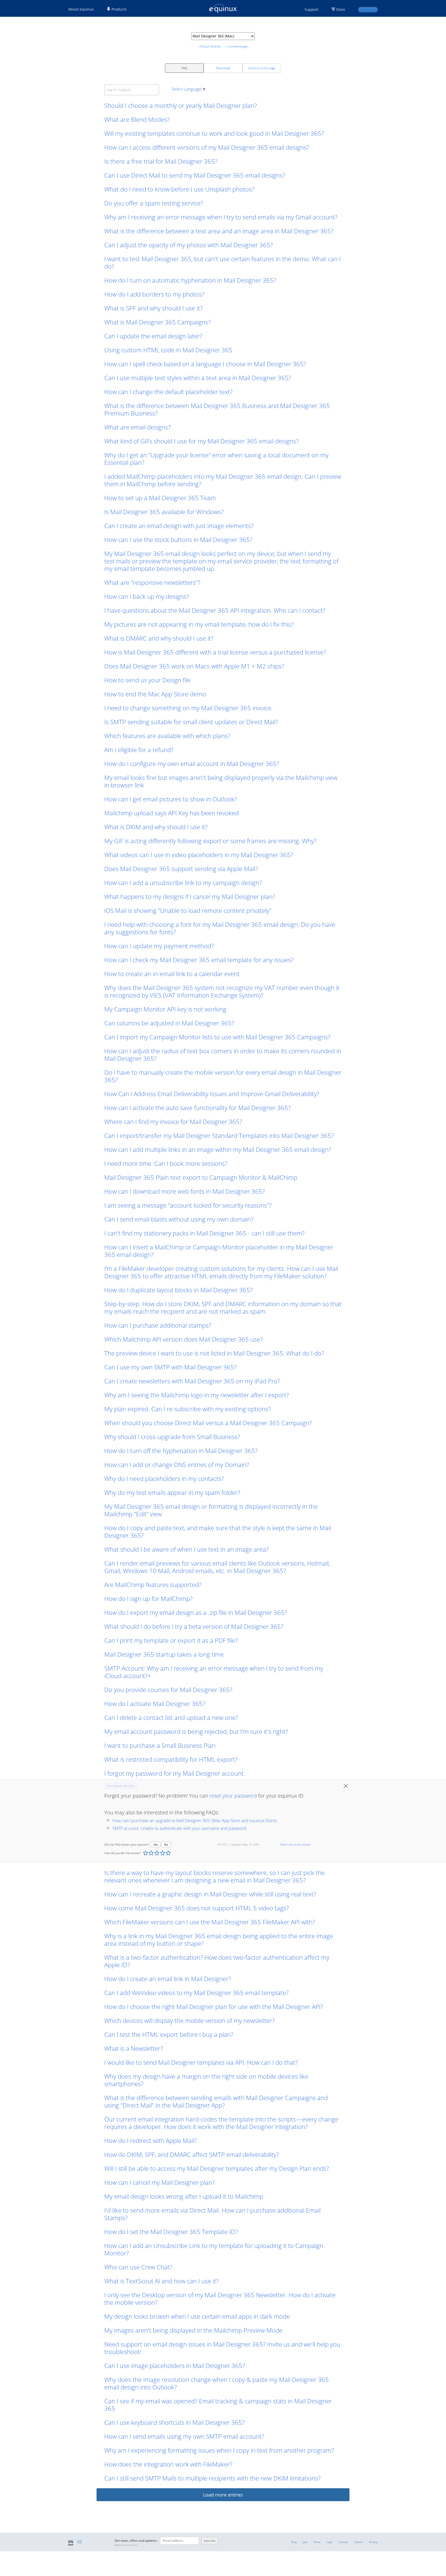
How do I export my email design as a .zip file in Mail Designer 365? (196, 1612)
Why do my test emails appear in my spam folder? (172, 1492)
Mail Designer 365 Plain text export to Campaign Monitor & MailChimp (201, 1177)
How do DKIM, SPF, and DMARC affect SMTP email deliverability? (192, 2154)
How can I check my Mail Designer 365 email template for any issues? (199, 960)
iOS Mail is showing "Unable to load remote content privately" (188, 910)
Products (119, 9)
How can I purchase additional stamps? (158, 1325)
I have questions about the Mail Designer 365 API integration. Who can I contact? (215, 610)
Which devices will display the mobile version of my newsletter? (189, 2020)
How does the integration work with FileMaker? (168, 2464)
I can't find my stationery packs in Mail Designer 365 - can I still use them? (204, 1233)
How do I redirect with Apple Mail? (150, 2140)
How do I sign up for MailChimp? (148, 1598)
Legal (329, 2542)
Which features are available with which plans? (167, 736)
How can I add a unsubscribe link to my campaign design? (183, 883)
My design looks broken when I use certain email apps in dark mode (197, 2316)
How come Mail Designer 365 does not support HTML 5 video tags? (197, 1908)
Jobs (305, 2542)
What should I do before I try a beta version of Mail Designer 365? (194, 1626)
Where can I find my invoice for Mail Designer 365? (173, 1122)
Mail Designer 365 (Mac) (121, 1786)
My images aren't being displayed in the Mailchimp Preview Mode (194, 2330)
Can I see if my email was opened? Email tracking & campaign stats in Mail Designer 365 (218, 2405)
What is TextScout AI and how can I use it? (161, 2281)
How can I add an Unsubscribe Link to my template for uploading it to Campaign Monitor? (214, 2249)
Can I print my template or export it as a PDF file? (171, 1640)
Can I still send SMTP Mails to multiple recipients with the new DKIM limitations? (212, 2478)
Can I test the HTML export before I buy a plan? (169, 2034)
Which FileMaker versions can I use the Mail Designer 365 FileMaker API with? (210, 1922)
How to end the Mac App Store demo (155, 694)
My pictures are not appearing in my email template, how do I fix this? (199, 624)
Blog (294, 2542)
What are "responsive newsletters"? (152, 582)
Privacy (373, 2542)
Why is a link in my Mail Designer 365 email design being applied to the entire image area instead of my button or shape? (219, 1940)
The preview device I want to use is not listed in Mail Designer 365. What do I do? (214, 1353)
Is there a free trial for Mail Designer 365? (161, 161)
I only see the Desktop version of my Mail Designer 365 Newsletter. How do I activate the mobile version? (220, 2299)
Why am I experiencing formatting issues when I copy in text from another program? (219, 2450)
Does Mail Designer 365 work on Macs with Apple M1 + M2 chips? (194, 666)
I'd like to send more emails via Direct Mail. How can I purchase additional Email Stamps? (212, 2214)
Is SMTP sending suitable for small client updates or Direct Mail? (191, 722)
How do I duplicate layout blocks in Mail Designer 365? (178, 1290)
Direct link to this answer (296, 1844)
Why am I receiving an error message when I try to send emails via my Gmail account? (221, 217)
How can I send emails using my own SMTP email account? (184, 2436)
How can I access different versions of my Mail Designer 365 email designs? (207, 147)
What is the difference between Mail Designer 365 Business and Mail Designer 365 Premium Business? (217, 409)
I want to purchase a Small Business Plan (160, 1745)
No (166, 1844)
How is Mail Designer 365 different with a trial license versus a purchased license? (215, 652)
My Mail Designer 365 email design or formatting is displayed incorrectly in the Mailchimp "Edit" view (211, 1510)
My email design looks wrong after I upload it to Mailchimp (184, 2196)
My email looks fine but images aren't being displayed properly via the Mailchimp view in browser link (221, 781)
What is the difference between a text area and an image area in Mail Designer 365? (219, 231)
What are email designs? (137, 427)
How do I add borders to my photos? (154, 294)
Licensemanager (238, 46)
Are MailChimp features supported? (153, 1585)
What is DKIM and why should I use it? (156, 827)
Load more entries (223, 2495)
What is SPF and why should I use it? (153, 308)
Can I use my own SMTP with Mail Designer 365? (170, 1367)
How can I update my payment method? (159, 946)
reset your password (233, 1796)
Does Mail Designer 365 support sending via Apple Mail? (181, 869)
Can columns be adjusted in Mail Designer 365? (169, 1023)
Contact (343, 2542)
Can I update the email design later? (153, 336)
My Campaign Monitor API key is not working (165, 1009)
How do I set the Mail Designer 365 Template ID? (171, 2232)
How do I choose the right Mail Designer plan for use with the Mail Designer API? (214, 2007)
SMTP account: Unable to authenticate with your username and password (179, 1828)
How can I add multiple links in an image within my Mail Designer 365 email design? (218, 1149)
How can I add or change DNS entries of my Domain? (177, 1465)
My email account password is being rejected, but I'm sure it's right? (196, 1731)
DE (80, 2542)
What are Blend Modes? (137, 119)
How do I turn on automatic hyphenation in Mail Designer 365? (190, 280)
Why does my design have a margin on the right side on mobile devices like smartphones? (206, 2080)
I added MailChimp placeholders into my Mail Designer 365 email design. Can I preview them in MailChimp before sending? (223, 480)
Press (317, 2542)
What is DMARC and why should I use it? (159, 638)
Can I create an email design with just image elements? (179, 526)
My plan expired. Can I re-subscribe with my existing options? (188, 1409)
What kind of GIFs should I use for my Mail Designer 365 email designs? (201, 441)
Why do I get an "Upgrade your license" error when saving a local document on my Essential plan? (216, 459)
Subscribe (210, 2541)
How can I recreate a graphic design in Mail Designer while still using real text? (210, 1894)
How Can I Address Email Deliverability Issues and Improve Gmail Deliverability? (212, 1094)
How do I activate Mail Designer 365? (155, 1704)
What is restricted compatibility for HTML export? (171, 1759)
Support (312, 9)
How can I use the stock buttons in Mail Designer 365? (178, 540)
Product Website (210, 46)
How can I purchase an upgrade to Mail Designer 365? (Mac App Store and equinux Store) (194, 1821)
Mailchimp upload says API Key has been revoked (172, 813)
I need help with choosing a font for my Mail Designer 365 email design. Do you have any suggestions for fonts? (220, 928)
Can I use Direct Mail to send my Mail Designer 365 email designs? (195, 175)
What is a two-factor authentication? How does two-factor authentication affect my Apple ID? (217, 1961)
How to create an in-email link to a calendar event (172, 974)
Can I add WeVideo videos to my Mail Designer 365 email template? (196, 1993)
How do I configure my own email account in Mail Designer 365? (192, 764)
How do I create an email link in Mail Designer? (168, 1979)
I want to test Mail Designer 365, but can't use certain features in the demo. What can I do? (222, 262)
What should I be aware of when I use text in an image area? (186, 1549)
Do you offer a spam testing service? (154, 203)
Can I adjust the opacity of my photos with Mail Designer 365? (189, 245)
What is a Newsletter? (134, 2048)
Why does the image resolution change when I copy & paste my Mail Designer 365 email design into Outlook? (217, 2383)
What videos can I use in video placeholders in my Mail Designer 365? (199, 855)
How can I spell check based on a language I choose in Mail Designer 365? (205, 364)
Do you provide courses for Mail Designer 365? (168, 1690)
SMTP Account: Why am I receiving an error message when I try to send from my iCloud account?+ (214, 1672)
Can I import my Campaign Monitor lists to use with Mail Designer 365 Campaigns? (217, 1037)
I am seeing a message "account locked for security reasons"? (188, 1205)
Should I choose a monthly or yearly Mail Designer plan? (181, 105)
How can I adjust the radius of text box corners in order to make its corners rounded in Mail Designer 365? (223, 1055)
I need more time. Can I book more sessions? (166, 1163)
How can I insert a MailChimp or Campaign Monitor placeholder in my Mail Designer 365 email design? (219, 1251)
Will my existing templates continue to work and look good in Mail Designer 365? (214, 133)
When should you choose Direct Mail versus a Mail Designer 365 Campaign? (208, 1423)
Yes (156, 1844)
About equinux (81, 9)
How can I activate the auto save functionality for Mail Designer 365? (197, 1108)
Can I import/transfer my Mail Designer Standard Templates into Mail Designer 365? (219, 1135)
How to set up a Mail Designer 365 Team (160, 498)
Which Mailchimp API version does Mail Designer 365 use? (184, 1339)
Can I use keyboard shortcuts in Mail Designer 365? (174, 2422)
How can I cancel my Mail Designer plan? (160, 2182)
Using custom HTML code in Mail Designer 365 (168, 350)
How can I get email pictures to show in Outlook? (171, 799)
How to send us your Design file (147, 680)
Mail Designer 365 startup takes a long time (164, 1654)
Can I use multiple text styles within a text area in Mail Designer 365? (198, 378)
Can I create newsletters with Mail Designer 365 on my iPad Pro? (192, 1381)
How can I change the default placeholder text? (168, 392)
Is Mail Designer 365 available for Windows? (164, 512)
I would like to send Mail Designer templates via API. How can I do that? (201, 2062)
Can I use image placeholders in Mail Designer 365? (175, 2366)
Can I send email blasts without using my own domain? (179, 1219)
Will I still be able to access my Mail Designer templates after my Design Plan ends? (217, 2168)
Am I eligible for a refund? (139, 750)
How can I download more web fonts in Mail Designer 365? (185, 1191)
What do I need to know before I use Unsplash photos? (179, 189)
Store (341, 9)
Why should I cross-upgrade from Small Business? (172, 1437)
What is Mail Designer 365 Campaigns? (157, 322)
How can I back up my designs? (147, 596)
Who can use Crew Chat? (138, 2267)
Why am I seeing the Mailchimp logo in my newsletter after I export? (197, 1395)
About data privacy (126, 2545)
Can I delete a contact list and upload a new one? (171, 1717)
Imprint (359, 2542)
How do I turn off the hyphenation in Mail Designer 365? (181, 1451)
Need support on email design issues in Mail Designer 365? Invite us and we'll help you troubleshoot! (222, 2348)
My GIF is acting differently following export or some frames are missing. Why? (210, 841)
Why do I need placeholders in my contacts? (164, 1478)
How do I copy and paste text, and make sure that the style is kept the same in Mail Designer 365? (218, 1532)
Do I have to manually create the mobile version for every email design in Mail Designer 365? (223, 1076)
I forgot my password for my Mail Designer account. (175, 1773)
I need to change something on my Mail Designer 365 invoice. (189, 708)
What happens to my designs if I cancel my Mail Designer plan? (190, 896)
